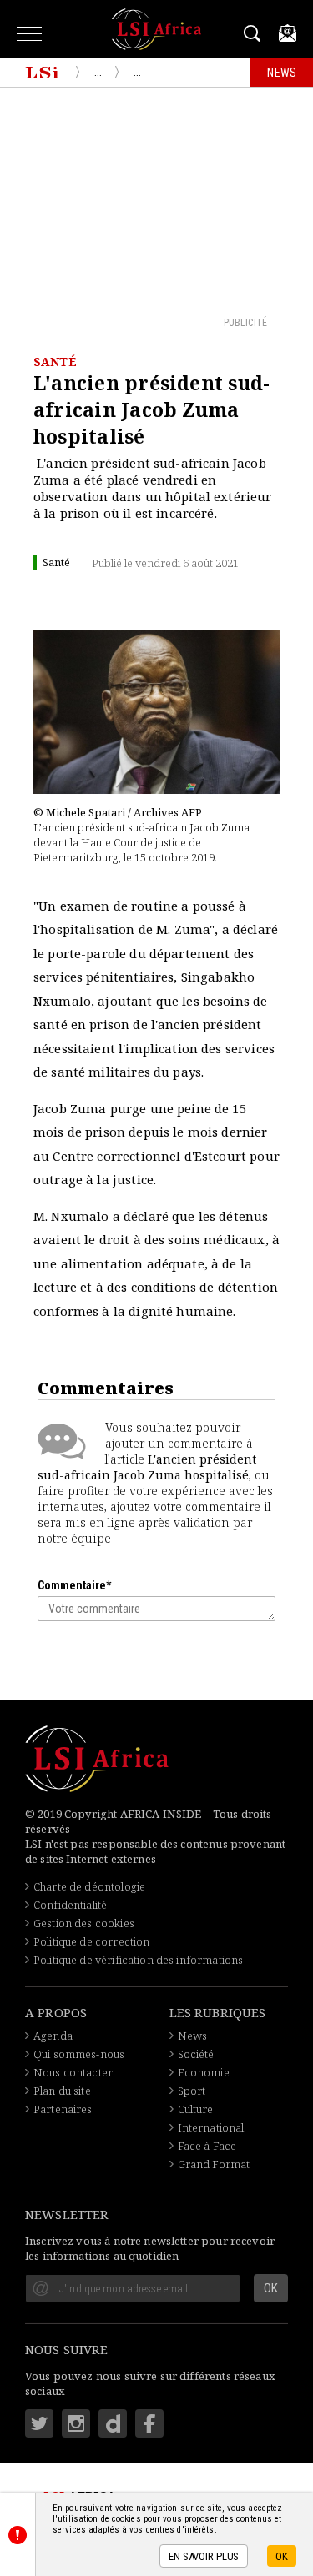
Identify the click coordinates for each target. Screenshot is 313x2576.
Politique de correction (91, 1941)
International (211, 2127)
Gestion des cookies (84, 1923)
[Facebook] (149, 2423)
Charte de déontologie (89, 1886)
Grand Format (214, 2164)
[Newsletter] (288, 33)
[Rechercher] (255, 33)
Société (196, 2054)
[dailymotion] (113, 2423)
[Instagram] (76, 2423)
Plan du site (62, 2091)
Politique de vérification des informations (138, 1960)
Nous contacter (73, 2072)
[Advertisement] (156, 201)
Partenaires (63, 2109)
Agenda (53, 2036)
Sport (192, 2091)
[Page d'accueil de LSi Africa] (42, 73)
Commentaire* (74, 1585)
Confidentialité (70, 1905)
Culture (196, 2109)
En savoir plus (204, 2556)
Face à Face (207, 2146)
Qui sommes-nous (79, 2054)
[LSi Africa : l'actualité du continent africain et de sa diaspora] (156, 29)
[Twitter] (39, 2423)
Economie (204, 2072)
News (193, 2036)
